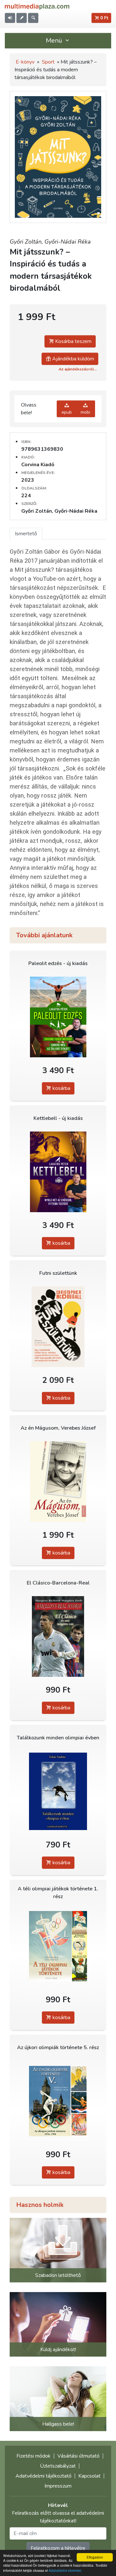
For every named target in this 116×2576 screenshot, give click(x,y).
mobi (85, 412)
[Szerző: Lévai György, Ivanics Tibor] (58, 2101)
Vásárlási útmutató (78, 2456)
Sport (48, 62)
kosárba (61, 1088)
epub (67, 412)
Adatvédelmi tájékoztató (43, 2476)
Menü (55, 40)
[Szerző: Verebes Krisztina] (58, 1482)
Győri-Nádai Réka (68, 242)
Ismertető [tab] (26, 534)
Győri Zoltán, (27, 242)
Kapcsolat (89, 2476)
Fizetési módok (34, 2456)
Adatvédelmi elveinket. (65, 2570)
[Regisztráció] (22, 18)
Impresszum (58, 2486)
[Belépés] (10, 18)
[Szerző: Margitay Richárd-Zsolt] (58, 1637)
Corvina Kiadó (38, 465)
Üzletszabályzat (58, 2466)
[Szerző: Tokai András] (58, 1791)
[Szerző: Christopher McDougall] (58, 1327)
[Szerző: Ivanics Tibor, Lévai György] (58, 1946)
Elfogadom (95, 2557)
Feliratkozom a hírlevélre (58, 2548)
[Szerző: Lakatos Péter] (58, 1017)
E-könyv (25, 62)
